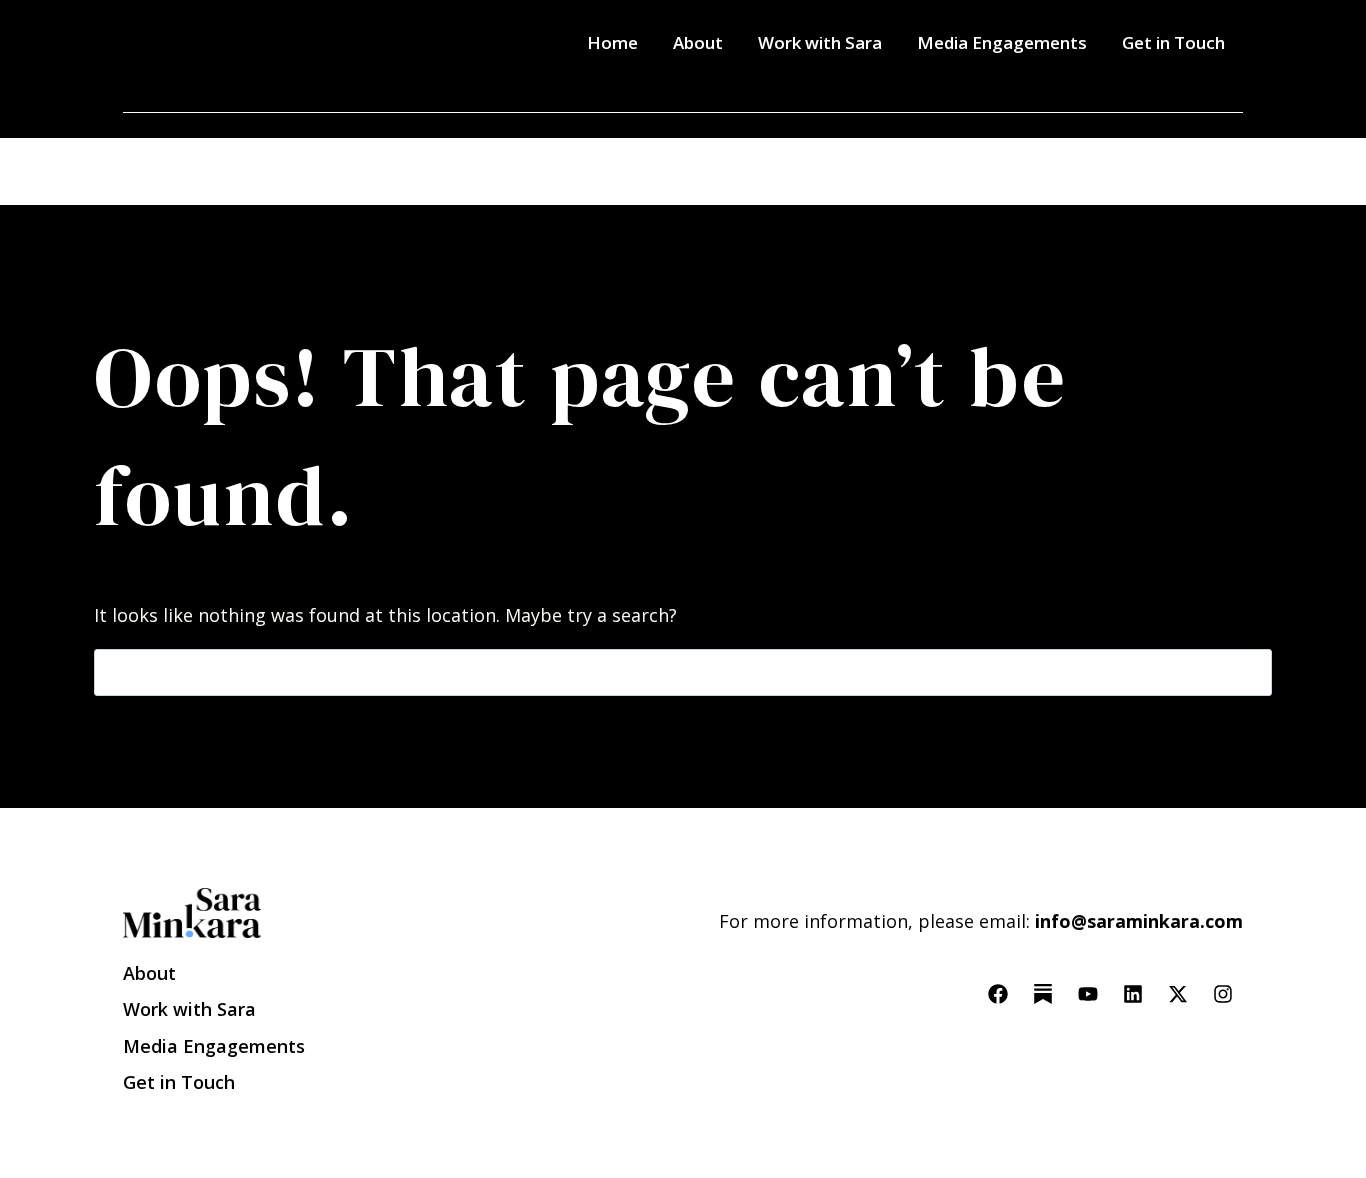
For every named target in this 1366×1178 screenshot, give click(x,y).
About (698, 42)
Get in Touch (1173, 42)
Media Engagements (1002, 42)
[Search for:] (683, 672)
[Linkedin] (1133, 994)
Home (612, 42)
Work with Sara (820, 42)
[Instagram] (1223, 994)
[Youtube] (1088, 994)
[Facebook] (998, 994)
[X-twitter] (1178, 994)
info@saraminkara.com (1139, 921)
